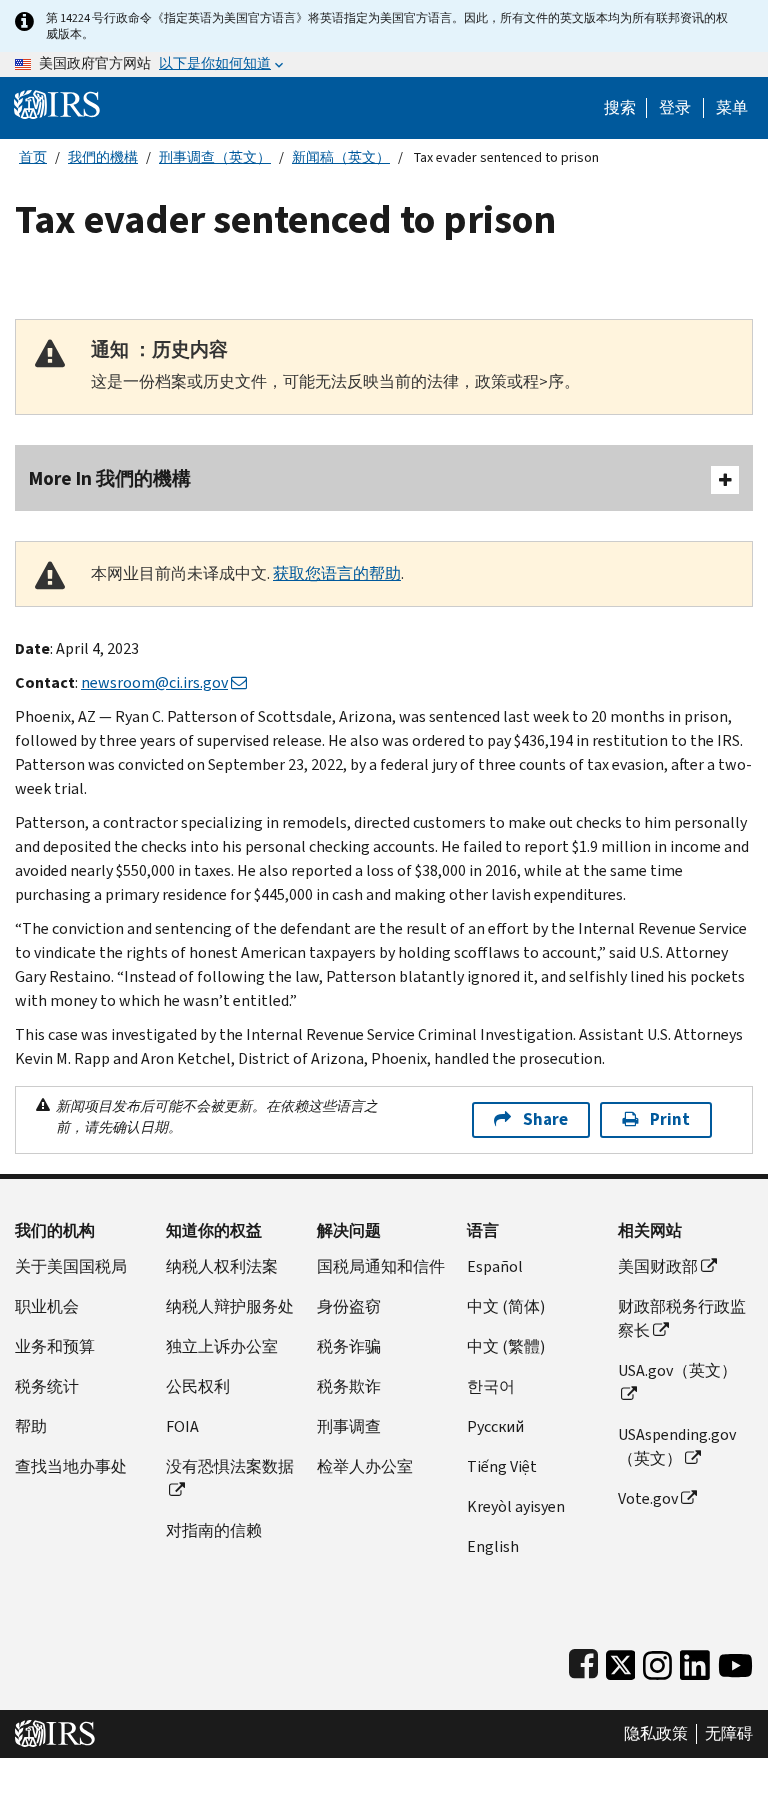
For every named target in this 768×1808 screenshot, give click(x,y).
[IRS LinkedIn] (695, 1660)
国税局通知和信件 (381, 1266)
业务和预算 (55, 1346)
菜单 (732, 108)
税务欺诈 (349, 1386)
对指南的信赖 (214, 1530)
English (493, 1546)
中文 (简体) (506, 1306)
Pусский (495, 1426)
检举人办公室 (365, 1466)
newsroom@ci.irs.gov (154, 682)
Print (670, 1119)
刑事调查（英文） (215, 157)
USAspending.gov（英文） (677, 1446)
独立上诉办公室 (222, 1346)
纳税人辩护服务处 (230, 1306)
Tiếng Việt (502, 1466)
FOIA (182, 1426)
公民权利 (198, 1386)
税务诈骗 (349, 1346)
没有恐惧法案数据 (230, 1466)
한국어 (491, 1386)
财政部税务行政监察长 (682, 1318)
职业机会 (47, 1306)
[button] (675, 108)
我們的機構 (103, 157)
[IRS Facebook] (583, 1660)
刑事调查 (349, 1426)
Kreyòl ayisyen (516, 1506)
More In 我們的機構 (110, 478)
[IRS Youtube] (735, 1660)
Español (495, 1266)
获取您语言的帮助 (337, 573)
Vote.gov (648, 1498)
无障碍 (729, 1734)
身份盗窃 (349, 1306)
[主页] (57, 103)
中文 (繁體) (506, 1346)
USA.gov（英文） (677, 1370)
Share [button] (545, 1119)
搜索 (620, 108)
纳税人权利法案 (222, 1266)
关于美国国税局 (71, 1266)
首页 (33, 157)
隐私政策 (656, 1734)
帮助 (31, 1426)
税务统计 (47, 1386)
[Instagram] (657, 1660)
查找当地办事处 (71, 1466)
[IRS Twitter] (621, 1660)
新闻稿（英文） (341, 157)
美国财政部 (658, 1266)
